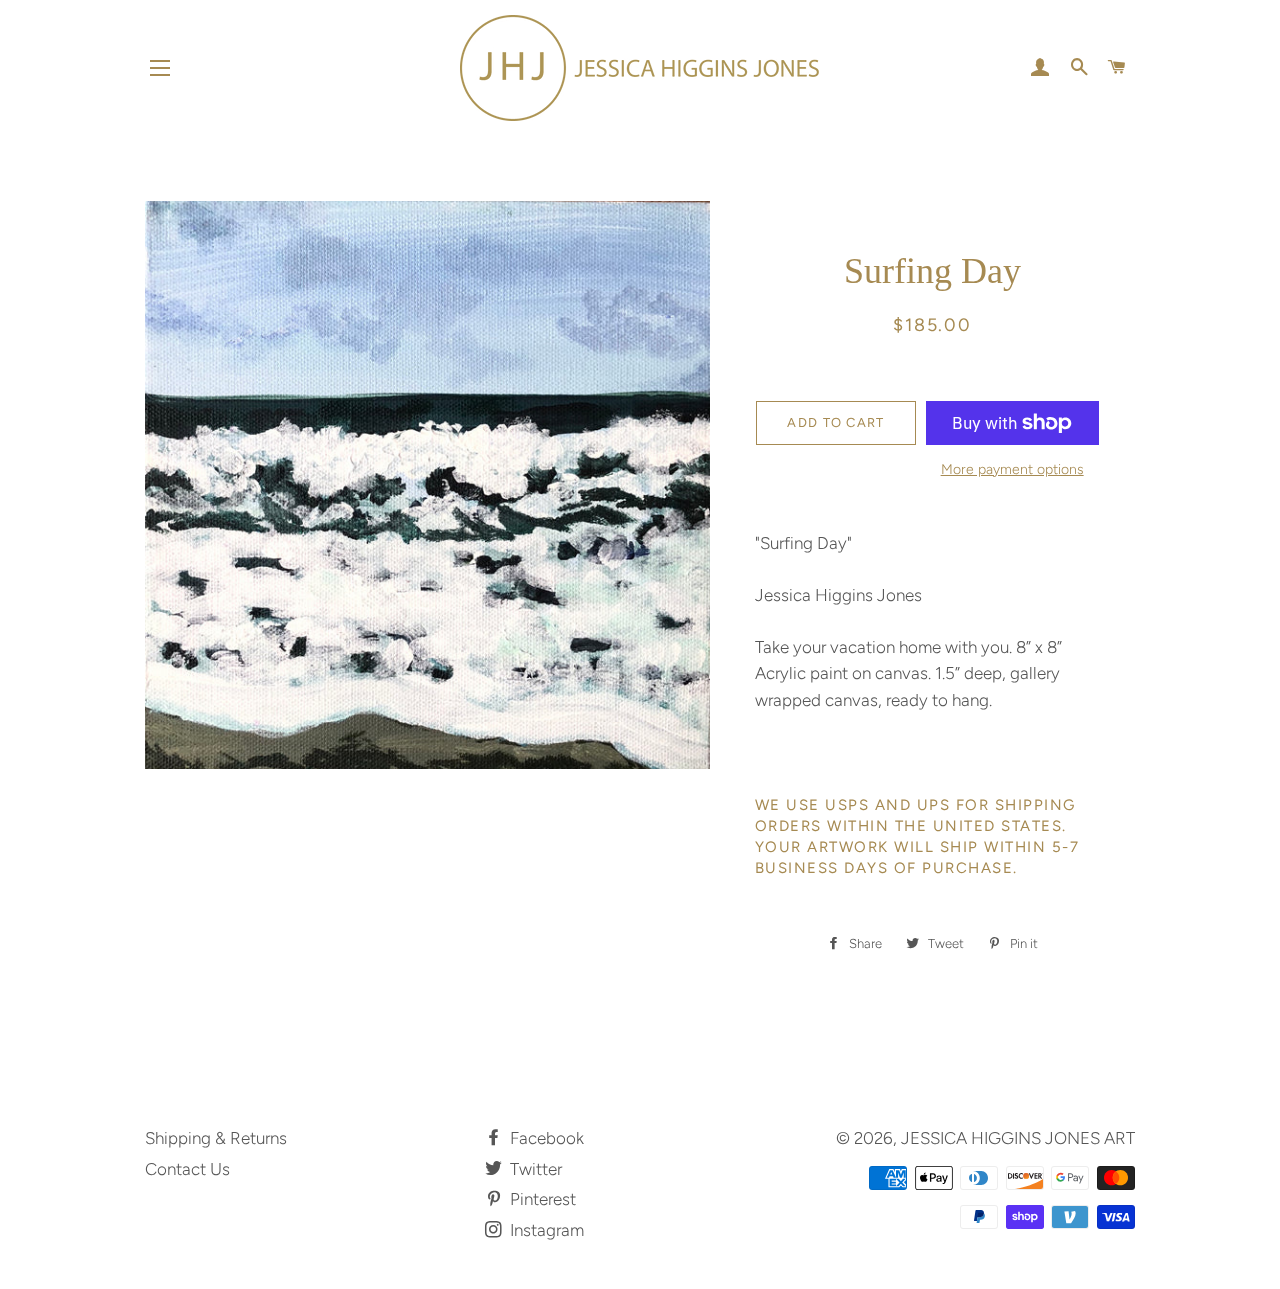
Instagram (545, 1230)
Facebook (545, 1138)
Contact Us (187, 1169)
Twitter (534, 1169)
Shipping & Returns (216, 1138)
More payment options (1012, 469)
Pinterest (541, 1199)
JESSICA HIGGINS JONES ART (1018, 1138)
